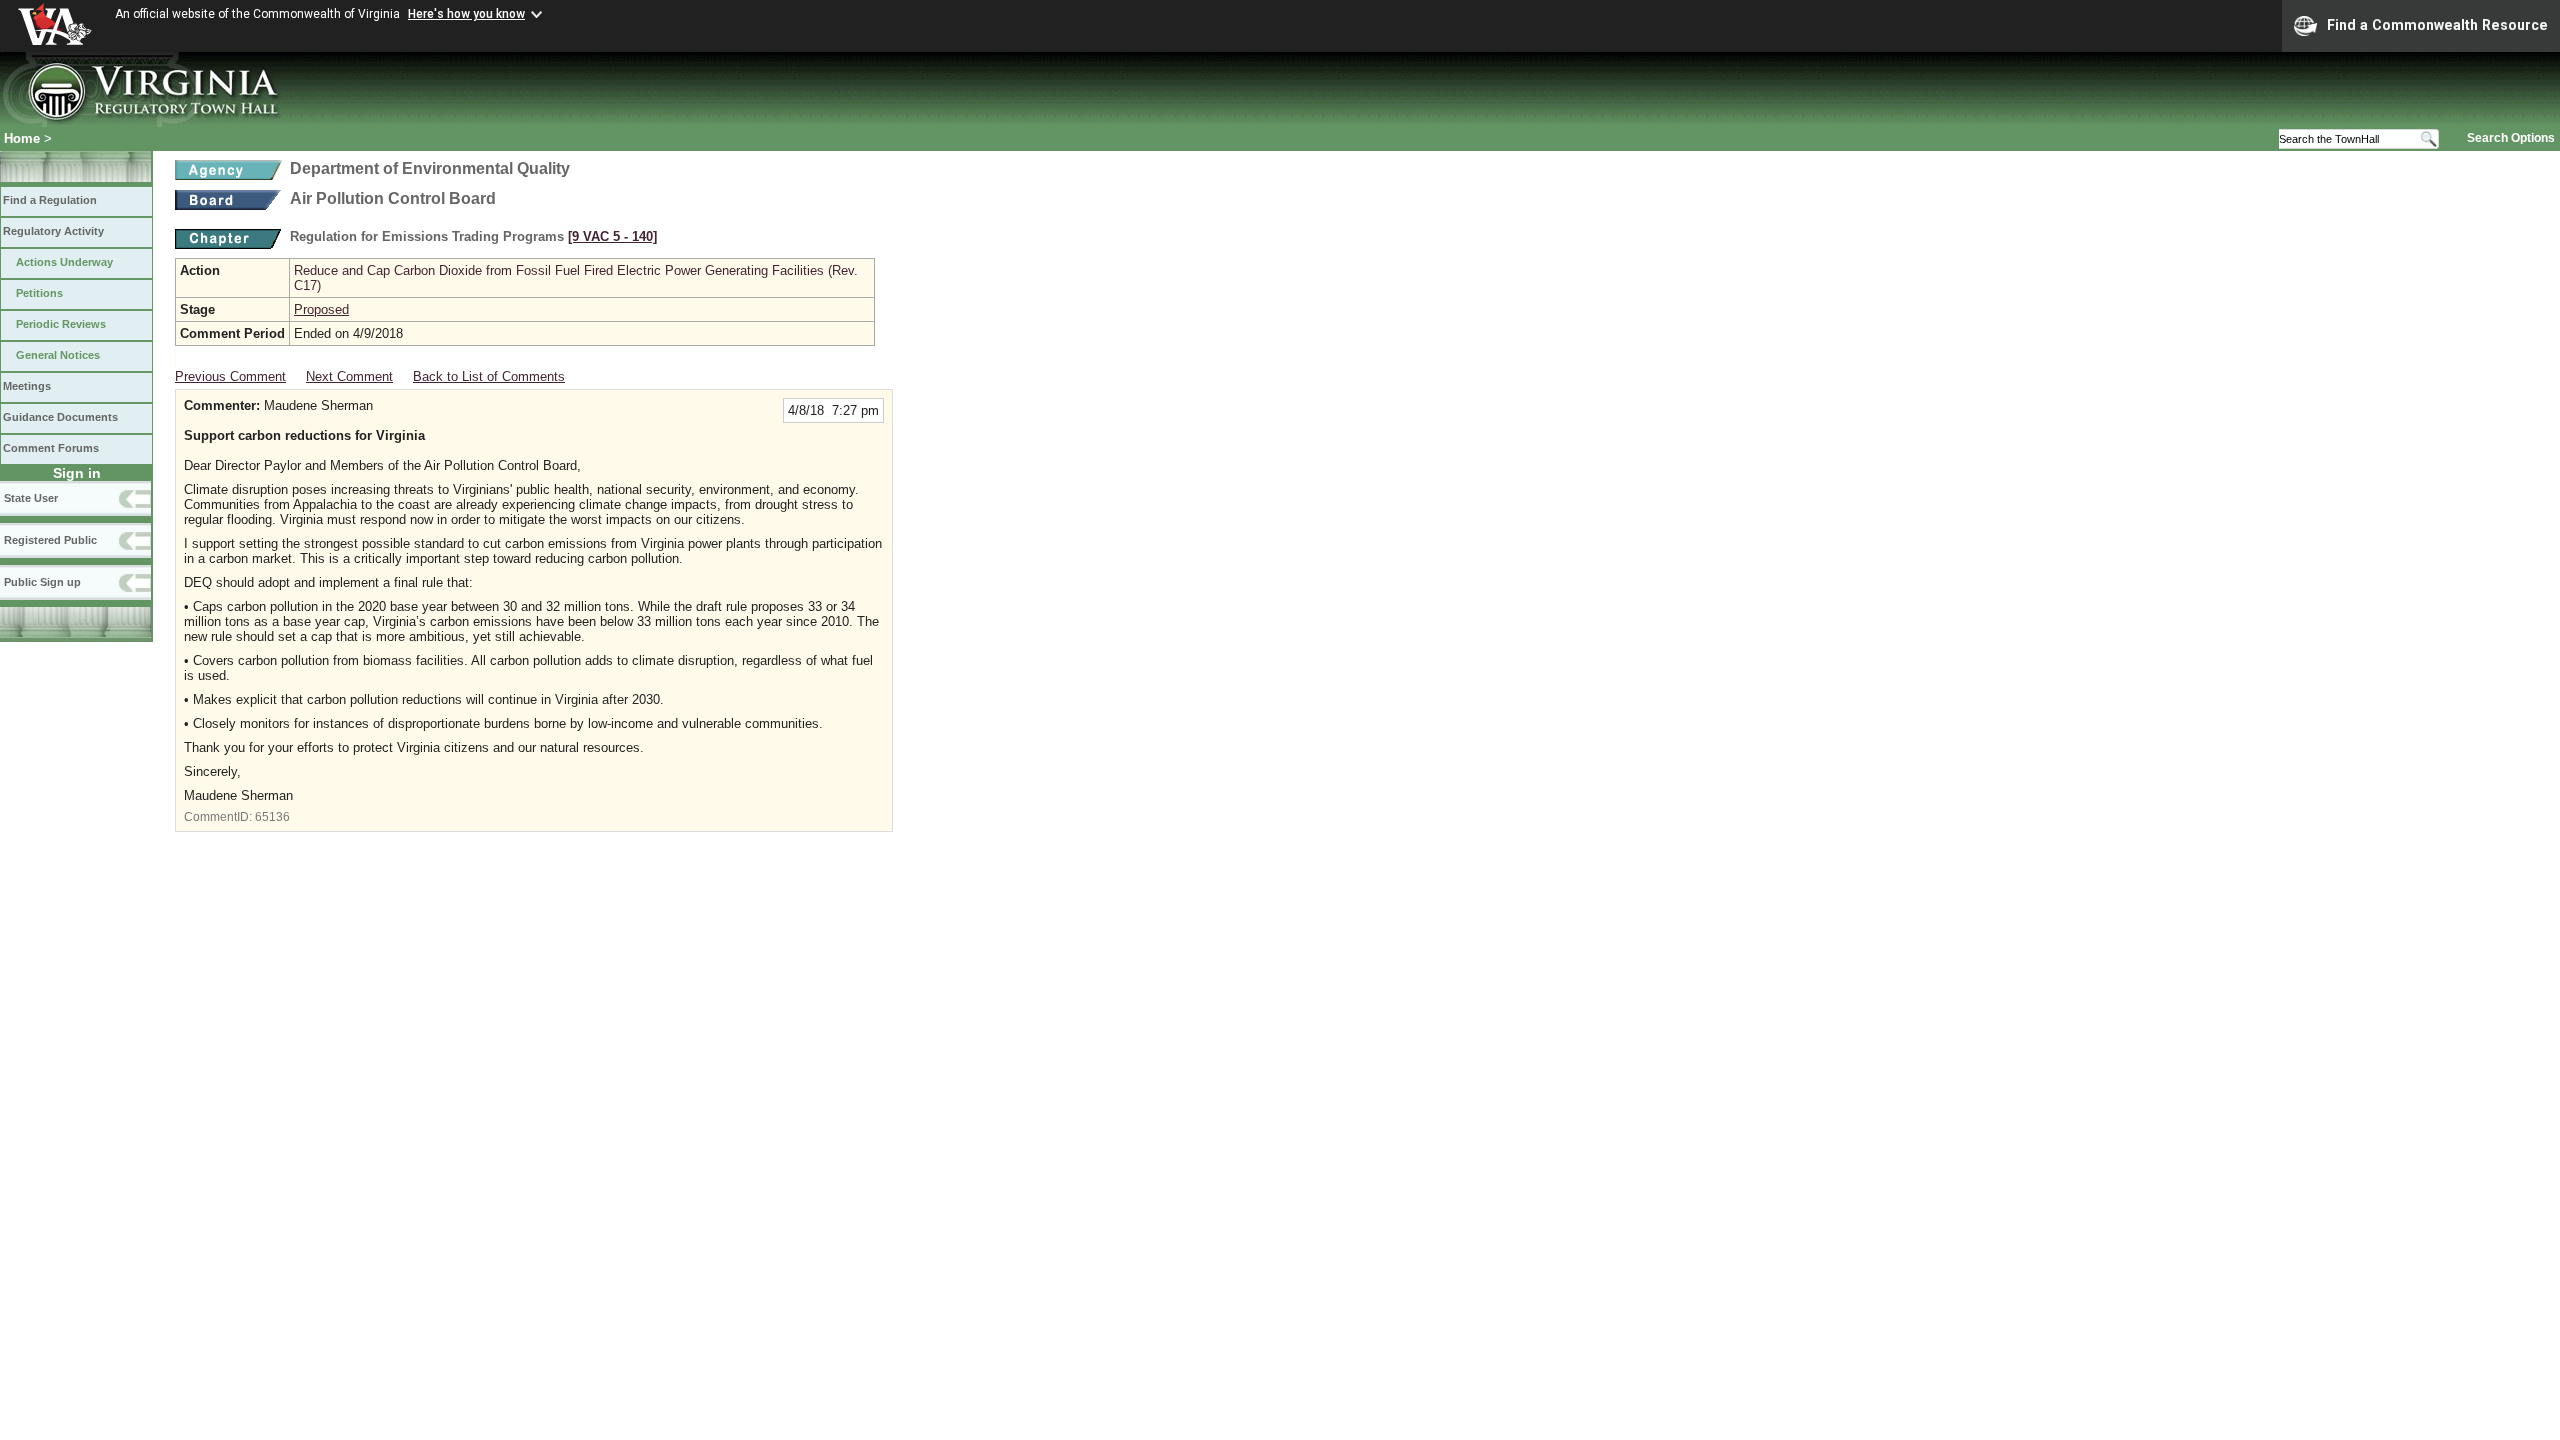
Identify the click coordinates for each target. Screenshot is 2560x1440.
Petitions (39, 293)
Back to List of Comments (489, 376)
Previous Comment (230, 376)
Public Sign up (42, 582)
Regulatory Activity (53, 231)
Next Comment (349, 376)
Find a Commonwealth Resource (2437, 25)
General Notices (58, 355)
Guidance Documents (60, 417)
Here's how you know (466, 14)
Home (22, 138)
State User (31, 498)
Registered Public (50, 540)
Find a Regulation (50, 200)
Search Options (2511, 138)
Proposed (321, 309)
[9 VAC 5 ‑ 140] (612, 236)
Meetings (27, 386)
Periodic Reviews (61, 324)
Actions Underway (64, 262)
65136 (272, 817)
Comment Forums (51, 448)
